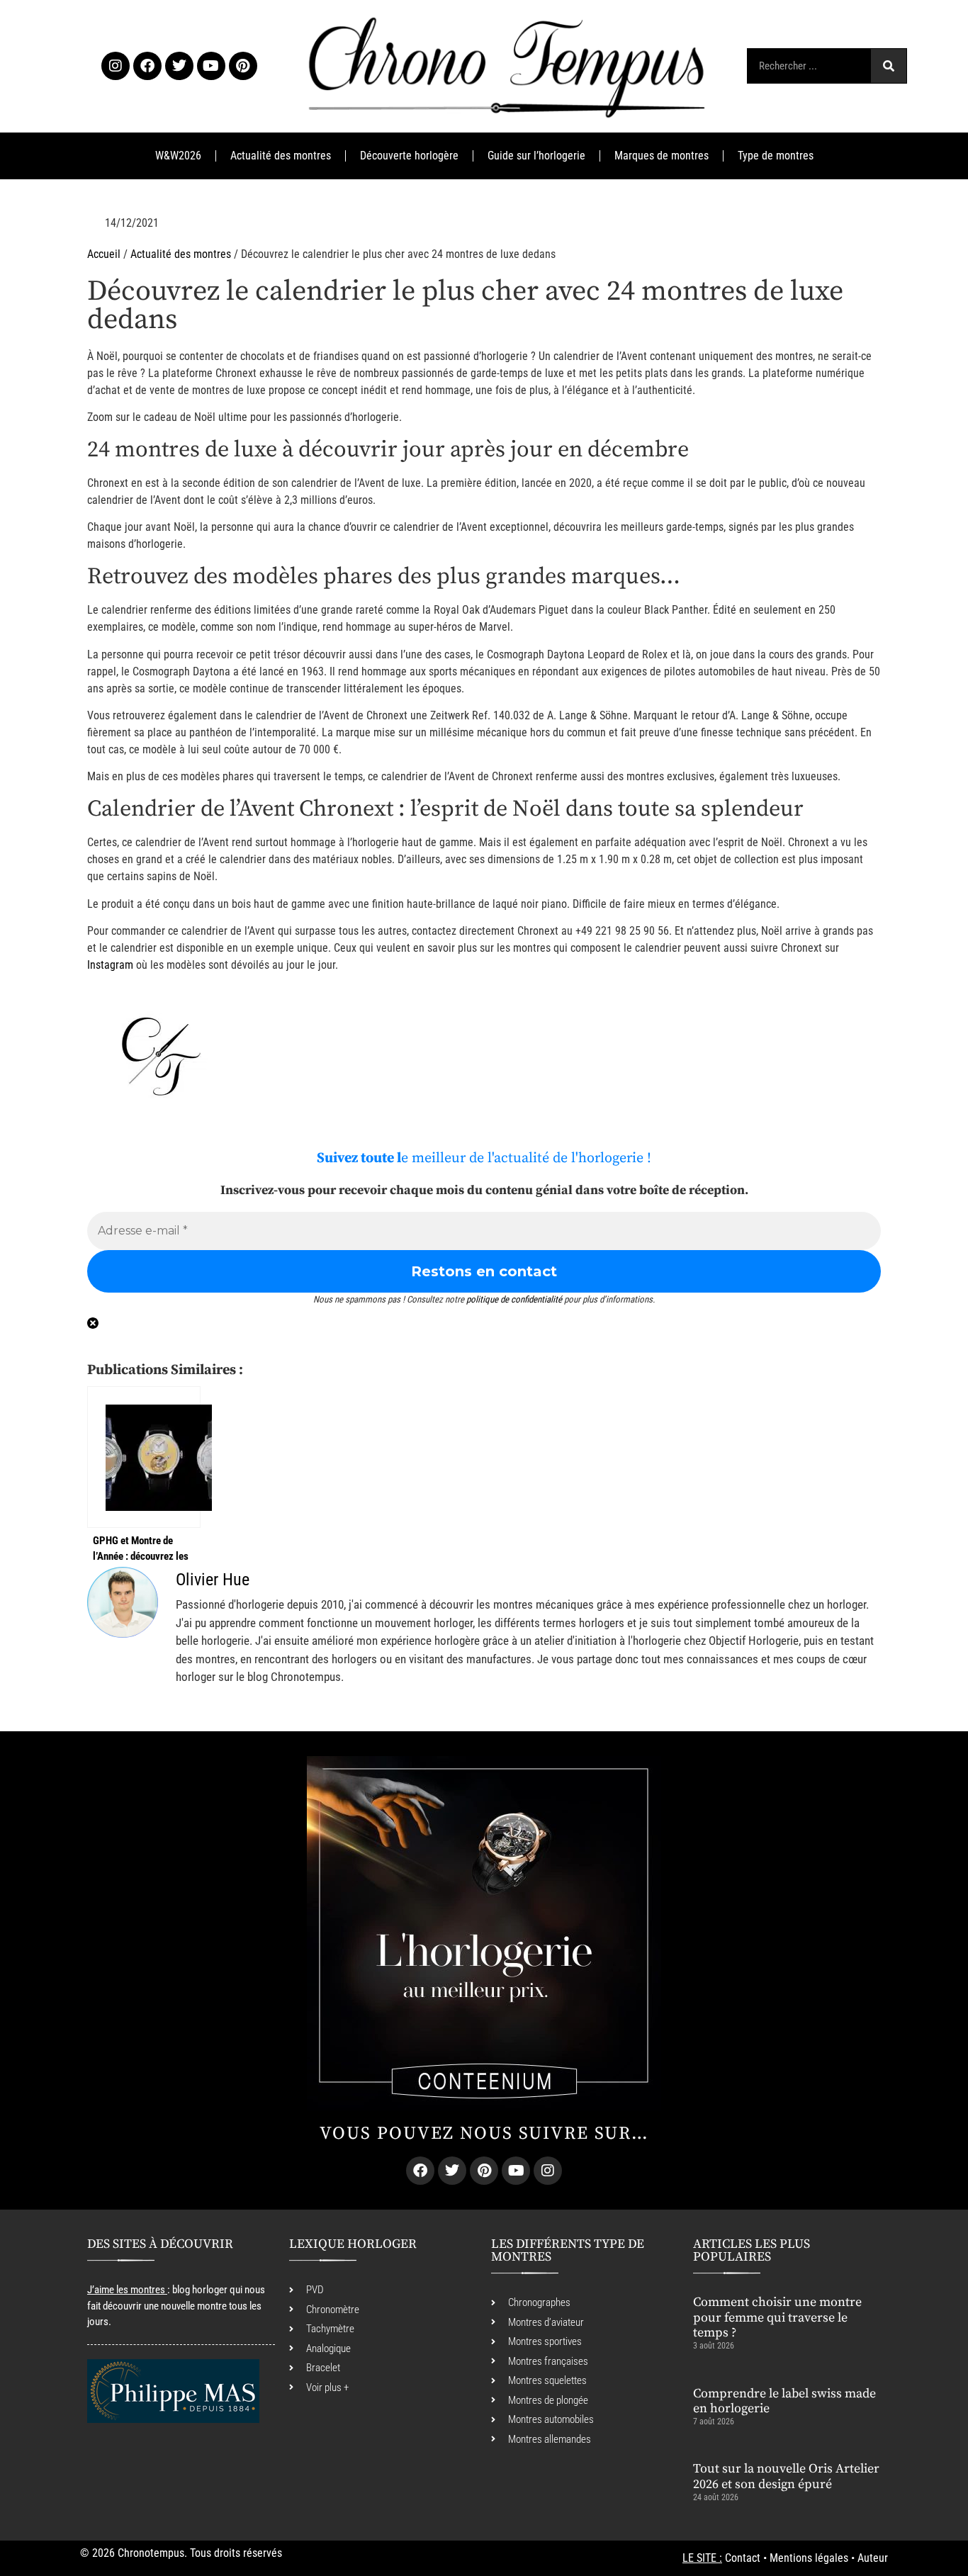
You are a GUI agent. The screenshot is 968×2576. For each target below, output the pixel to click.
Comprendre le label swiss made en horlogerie (784, 2401)
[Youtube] (211, 66)
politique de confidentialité (514, 1299)
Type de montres (776, 156)
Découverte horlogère (409, 156)
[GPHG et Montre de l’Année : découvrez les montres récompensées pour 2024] (144, 1457)
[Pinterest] (243, 66)
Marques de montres (662, 156)
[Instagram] (116, 66)
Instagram (110, 965)
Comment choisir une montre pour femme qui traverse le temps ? (777, 2317)
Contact (743, 2558)
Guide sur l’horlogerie (536, 156)
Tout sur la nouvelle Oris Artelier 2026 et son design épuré (786, 2476)
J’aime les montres (126, 2290)
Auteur (873, 2558)
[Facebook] (147, 66)
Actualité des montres (281, 156)
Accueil (104, 254)
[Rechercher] (889, 66)
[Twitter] (179, 66)
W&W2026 (178, 156)
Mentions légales (809, 2558)
